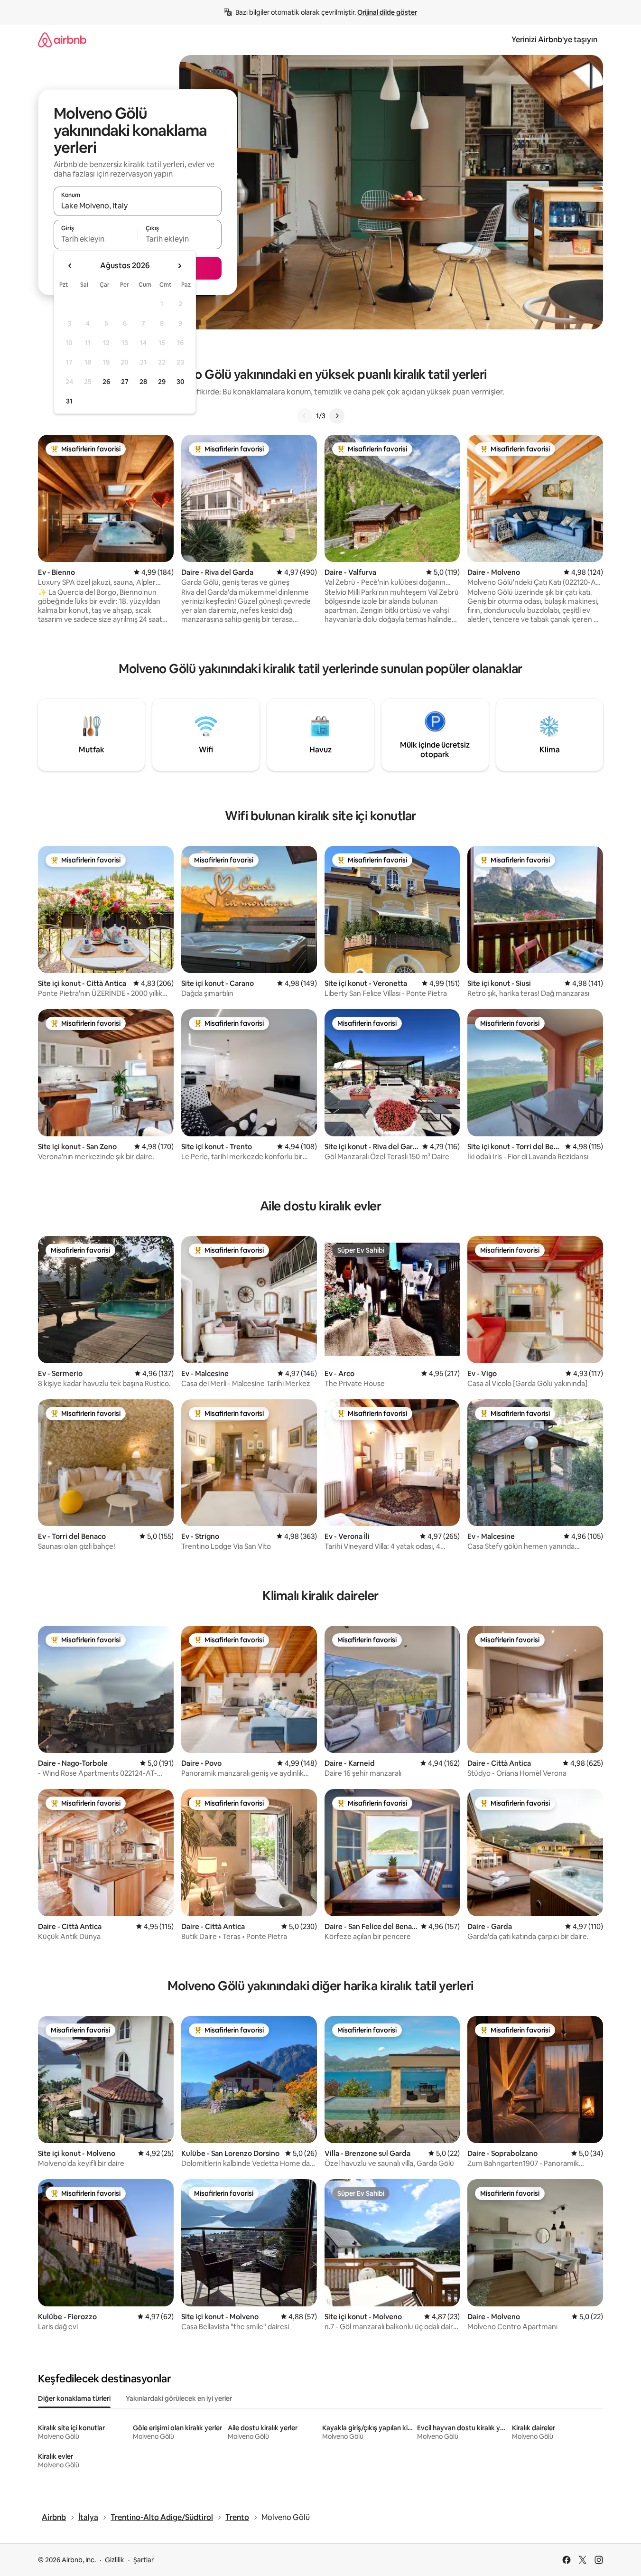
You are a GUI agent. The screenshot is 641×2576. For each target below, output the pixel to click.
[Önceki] (305, 416)
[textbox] (96, 239)
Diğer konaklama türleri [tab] (74, 2398)
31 (69, 401)
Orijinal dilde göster (387, 12)
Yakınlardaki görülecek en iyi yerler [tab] (179, 2398)
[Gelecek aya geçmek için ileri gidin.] (179, 266)
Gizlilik (115, 2560)
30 (181, 382)
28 (143, 382)
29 (162, 382)
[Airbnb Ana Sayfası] (62, 40)
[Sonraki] (337, 416)
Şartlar (144, 2560)
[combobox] (138, 206)
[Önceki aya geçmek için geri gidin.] (70, 266)
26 (106, 382)
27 (125, 382)
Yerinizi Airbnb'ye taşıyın (554, 40)
